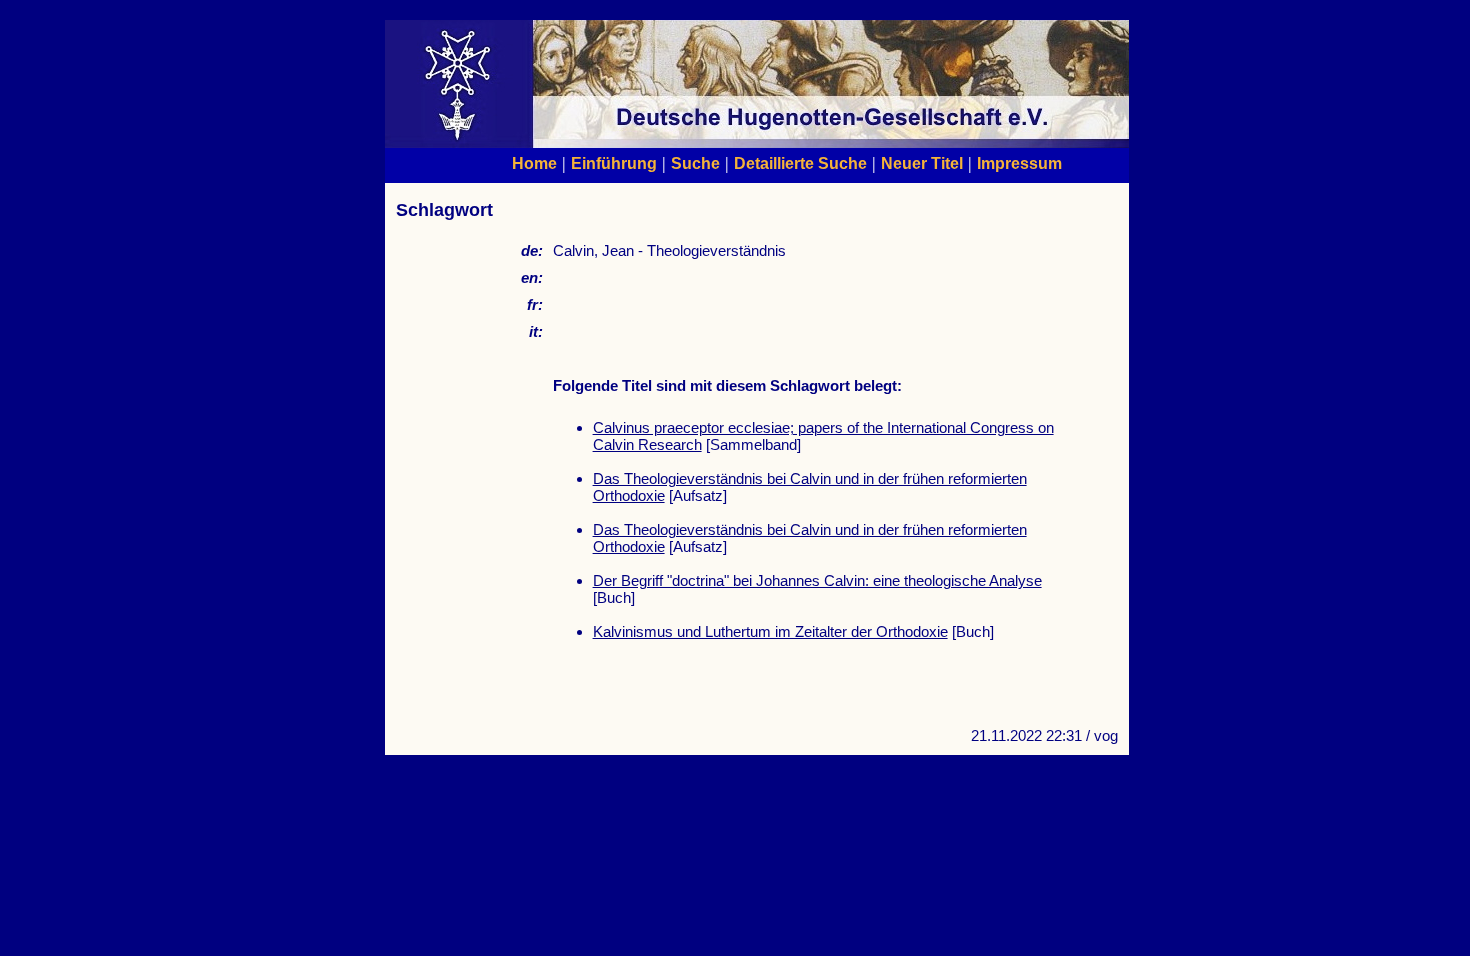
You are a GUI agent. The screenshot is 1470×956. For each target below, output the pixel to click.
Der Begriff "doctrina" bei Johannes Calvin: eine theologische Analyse (817, 580)
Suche (695, 163)
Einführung (614, 163)
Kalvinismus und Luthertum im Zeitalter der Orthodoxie (770, 631)
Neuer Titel (922, 163)
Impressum (1019, 163)
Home (534, 163)
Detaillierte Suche (800, 163)
